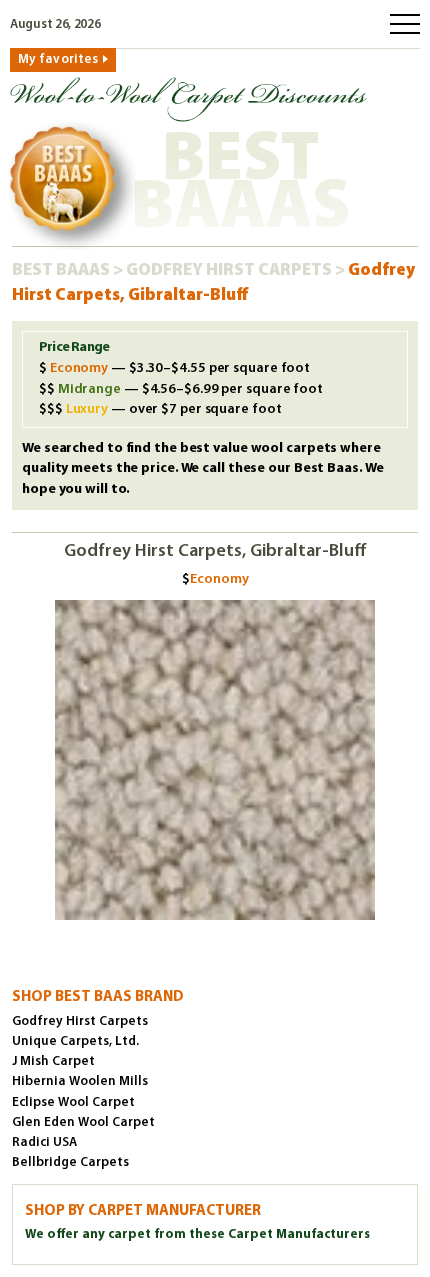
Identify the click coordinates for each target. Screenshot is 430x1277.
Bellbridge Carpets (70, 1162)
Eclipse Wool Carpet (73, 1102)
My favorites (58, 59)
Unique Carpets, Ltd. (75, 1041)
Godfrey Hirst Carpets (230, 270)
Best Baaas (62, 270)
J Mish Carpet (53, 1061)
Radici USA (44, 1142)
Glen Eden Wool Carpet (83, 1122)
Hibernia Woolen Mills (80, 1081)
